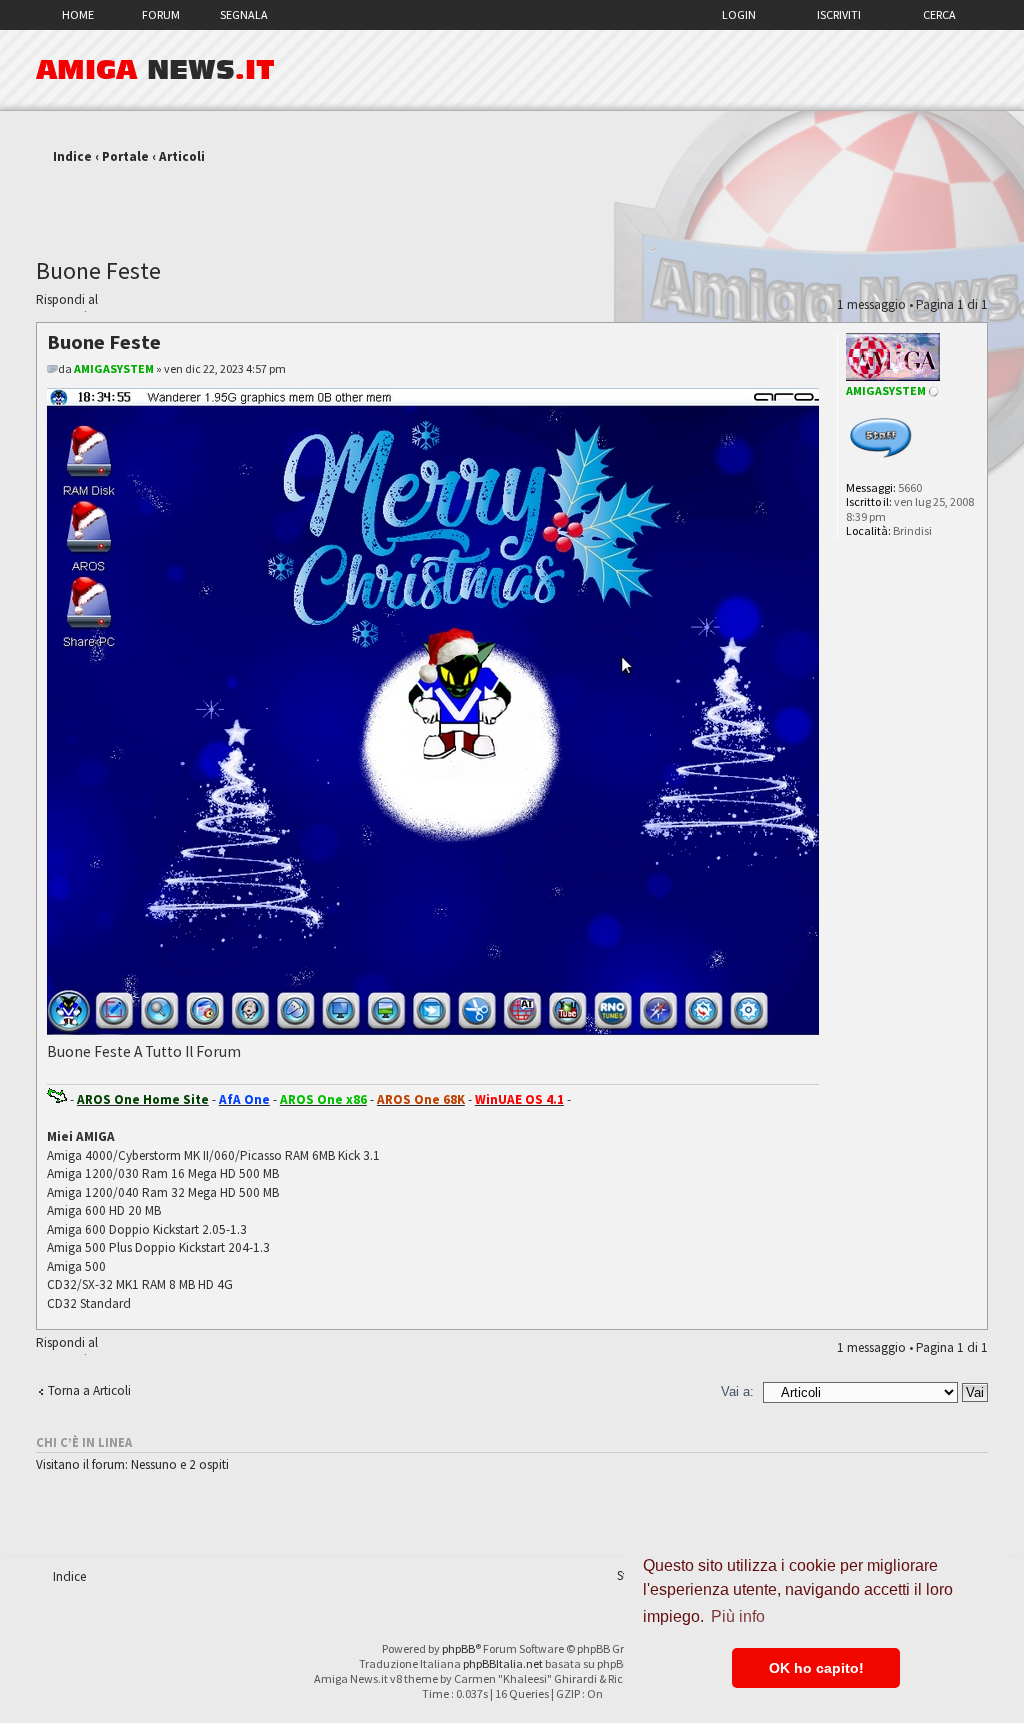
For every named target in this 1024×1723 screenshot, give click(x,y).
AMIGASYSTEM (114, 368)
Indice (72, 156)
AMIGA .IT (155, 70)
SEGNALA (244, 14)
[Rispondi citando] (771, 339)
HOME (78, 14)
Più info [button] (738, 1616)
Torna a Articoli (89, 1390)
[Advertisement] (512, 203)
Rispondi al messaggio (67, 302)
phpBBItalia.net (503, 1663)
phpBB (458, 1648)
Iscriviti (839, 14)
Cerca (939, 14)
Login (739, 14)
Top (971, 1318)
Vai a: (737, 1391)
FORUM (161, 14)
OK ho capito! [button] (816, 1668)
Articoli (182, 156)
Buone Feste (98, 270)
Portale (125, 156)
